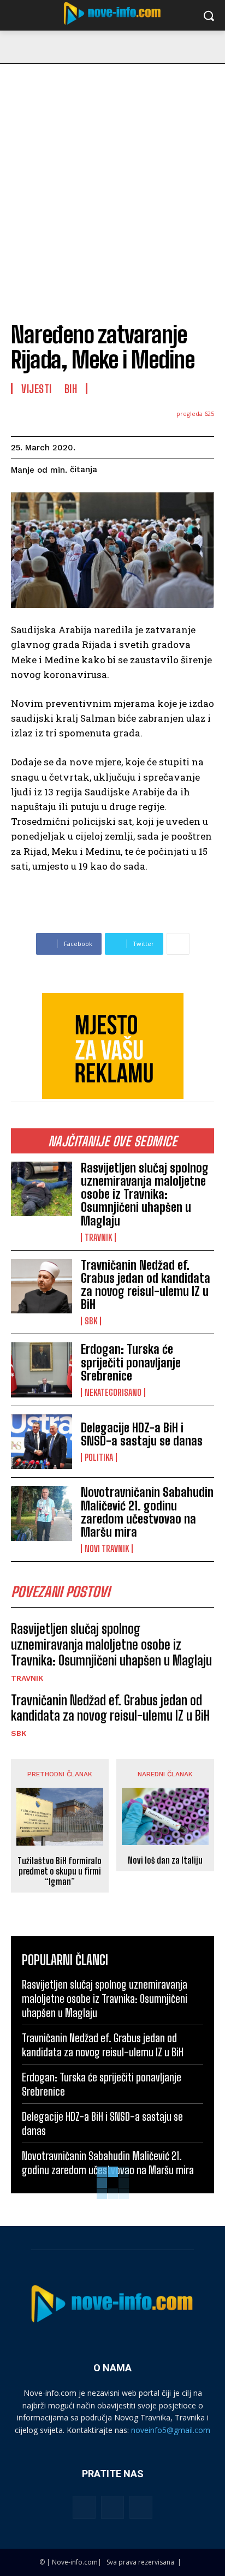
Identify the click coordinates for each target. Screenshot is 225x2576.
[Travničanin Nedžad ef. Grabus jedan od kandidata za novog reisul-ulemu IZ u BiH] (42, 1286)
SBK (91, 1321)
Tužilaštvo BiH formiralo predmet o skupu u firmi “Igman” (60, 1871)
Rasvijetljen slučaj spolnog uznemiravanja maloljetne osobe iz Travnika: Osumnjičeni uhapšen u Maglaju (145, 1194)
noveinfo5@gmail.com (171, 2430)
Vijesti (37, 389)
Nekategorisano (113, 1393)
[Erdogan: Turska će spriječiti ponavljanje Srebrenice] (42, 1370)
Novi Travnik (107, 1549)
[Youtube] (141, 2507)
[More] (178, 944)
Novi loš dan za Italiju (165, 1860)
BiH (71, 389)
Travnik (98, 1238)
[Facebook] (84, 2507)
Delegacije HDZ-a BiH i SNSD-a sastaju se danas (142, 1434)
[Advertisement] (112, 182)
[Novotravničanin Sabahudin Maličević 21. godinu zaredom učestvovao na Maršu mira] (42, 1513)
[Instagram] (112, 2507)
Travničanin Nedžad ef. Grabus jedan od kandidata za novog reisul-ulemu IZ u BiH (146, 1285)
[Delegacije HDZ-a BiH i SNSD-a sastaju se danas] (42, 1442)
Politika (99, 1457)
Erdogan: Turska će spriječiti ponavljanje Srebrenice (131, 1362)
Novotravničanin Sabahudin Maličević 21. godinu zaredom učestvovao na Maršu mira (147, 1512)
